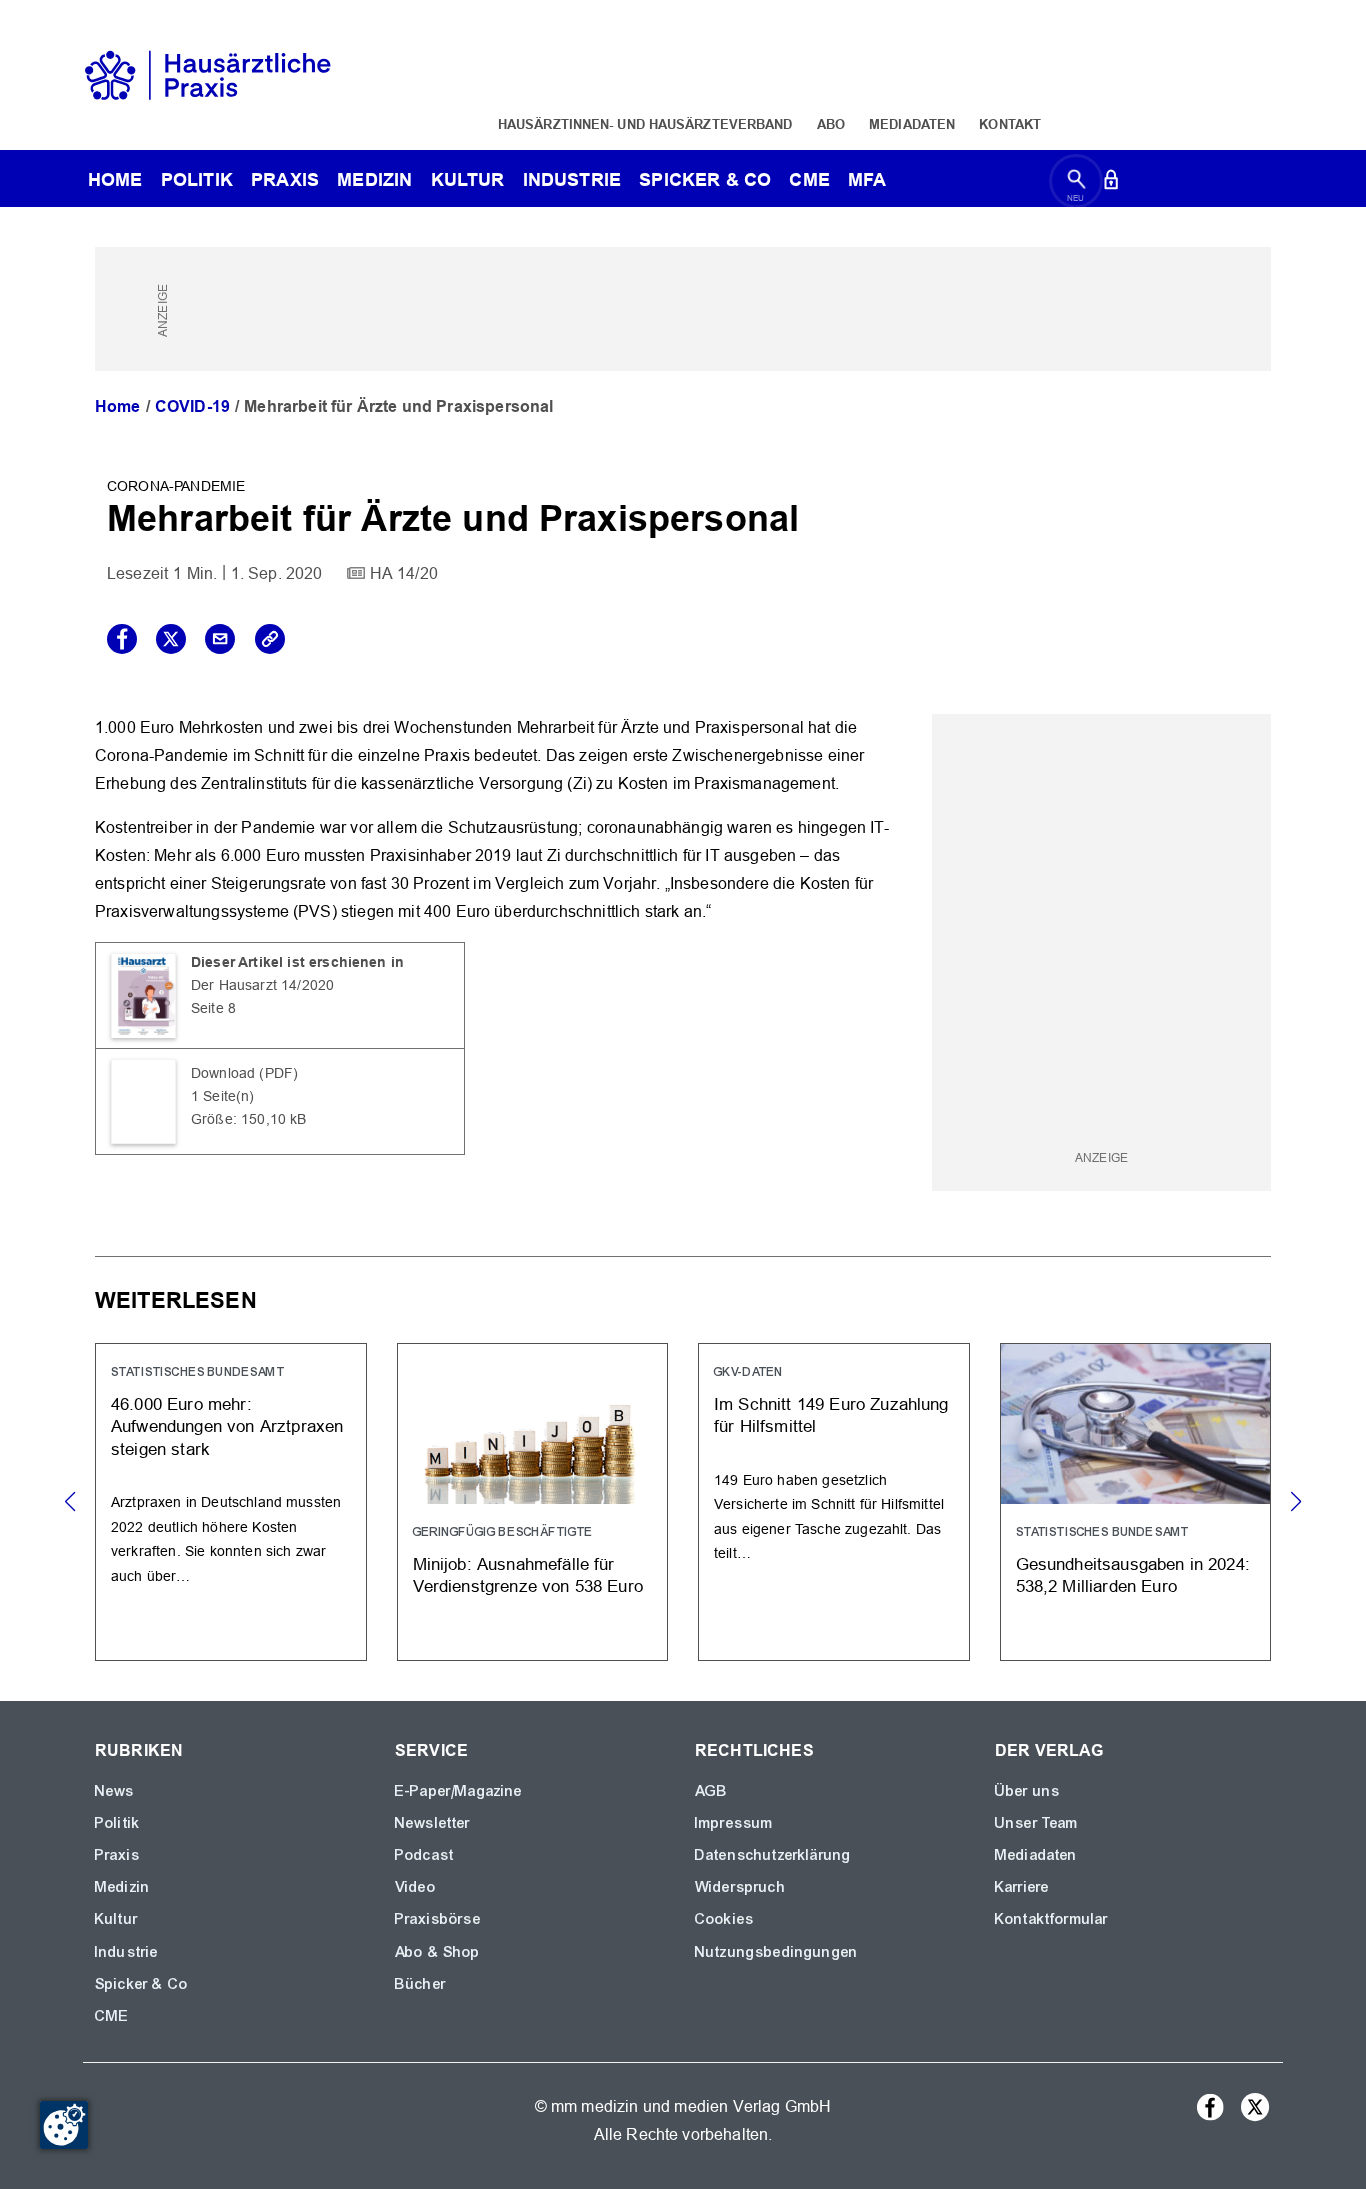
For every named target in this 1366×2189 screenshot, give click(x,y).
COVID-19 (192, 406)
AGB (711, 1791)
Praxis (285, 179)
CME (809, 179)
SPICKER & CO (705, 179)
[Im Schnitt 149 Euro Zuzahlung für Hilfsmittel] (834, 1501)
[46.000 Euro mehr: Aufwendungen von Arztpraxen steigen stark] (231, 1501)
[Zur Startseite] (208, 73)
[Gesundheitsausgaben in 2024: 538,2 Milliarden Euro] (1136, 1501)
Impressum (734, 1823)
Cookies (724, 1919)
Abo (831, 124)
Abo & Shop (438, 1952)
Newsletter (433, 1823)
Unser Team (1037, 1823)
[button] (1295, 1502)
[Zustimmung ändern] (64, 2125)
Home (118, 406)
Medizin (374, 179)
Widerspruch (740, 1887)
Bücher (420, 1984)
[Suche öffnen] (1076, 183)
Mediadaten (912, 124)
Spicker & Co (141, 1984)
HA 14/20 (404, 573)
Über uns (1027, 1791)
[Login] (1111, 183)
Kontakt (1010, 124)
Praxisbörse (438, 1919)
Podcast (424, 1855)
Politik (197, 179)
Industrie (572, 179)
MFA (867, 179)
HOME (115, 179)
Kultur (468, 179)
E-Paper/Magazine (459, 1791)
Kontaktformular (1051, 1919)
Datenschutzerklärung (773, 1855)
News (115, 1791)
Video (415, 1887)
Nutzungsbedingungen (776, 1952)
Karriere (1022, 1887)
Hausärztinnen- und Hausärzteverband (645, 124)
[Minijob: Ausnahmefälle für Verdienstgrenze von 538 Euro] (533, 1501)
